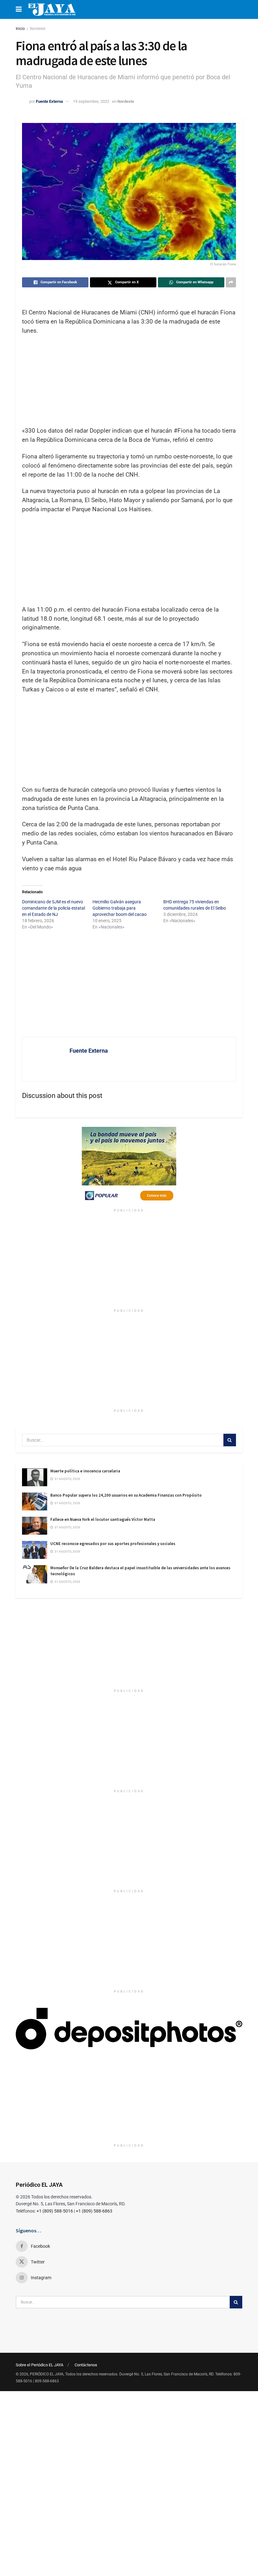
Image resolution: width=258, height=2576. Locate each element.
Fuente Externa (49, 101)
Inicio (20, 29)
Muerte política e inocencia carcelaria (85, 1471)
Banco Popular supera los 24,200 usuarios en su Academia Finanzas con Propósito (126, 1495)
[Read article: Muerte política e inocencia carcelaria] (35, 1477)
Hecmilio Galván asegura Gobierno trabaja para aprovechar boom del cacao (120, 908)
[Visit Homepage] (52, 9)
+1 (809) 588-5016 (55, 2211)
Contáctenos (86, 2365)
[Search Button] (230, 1440)
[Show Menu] (19, 9)
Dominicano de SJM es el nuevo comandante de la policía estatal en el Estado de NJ (53, 908)
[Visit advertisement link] (129, 1166)
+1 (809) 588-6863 (94, 2211)
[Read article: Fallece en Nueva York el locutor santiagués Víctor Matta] (35, 1526)
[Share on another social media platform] (231, 282)
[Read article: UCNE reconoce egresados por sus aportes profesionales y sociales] (35, 1550)
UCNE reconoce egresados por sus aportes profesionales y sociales (113, 1544)
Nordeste (38, 29)
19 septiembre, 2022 (91, 101)
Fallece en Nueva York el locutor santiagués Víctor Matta (103, 1519)
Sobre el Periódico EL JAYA (39, 2365)
